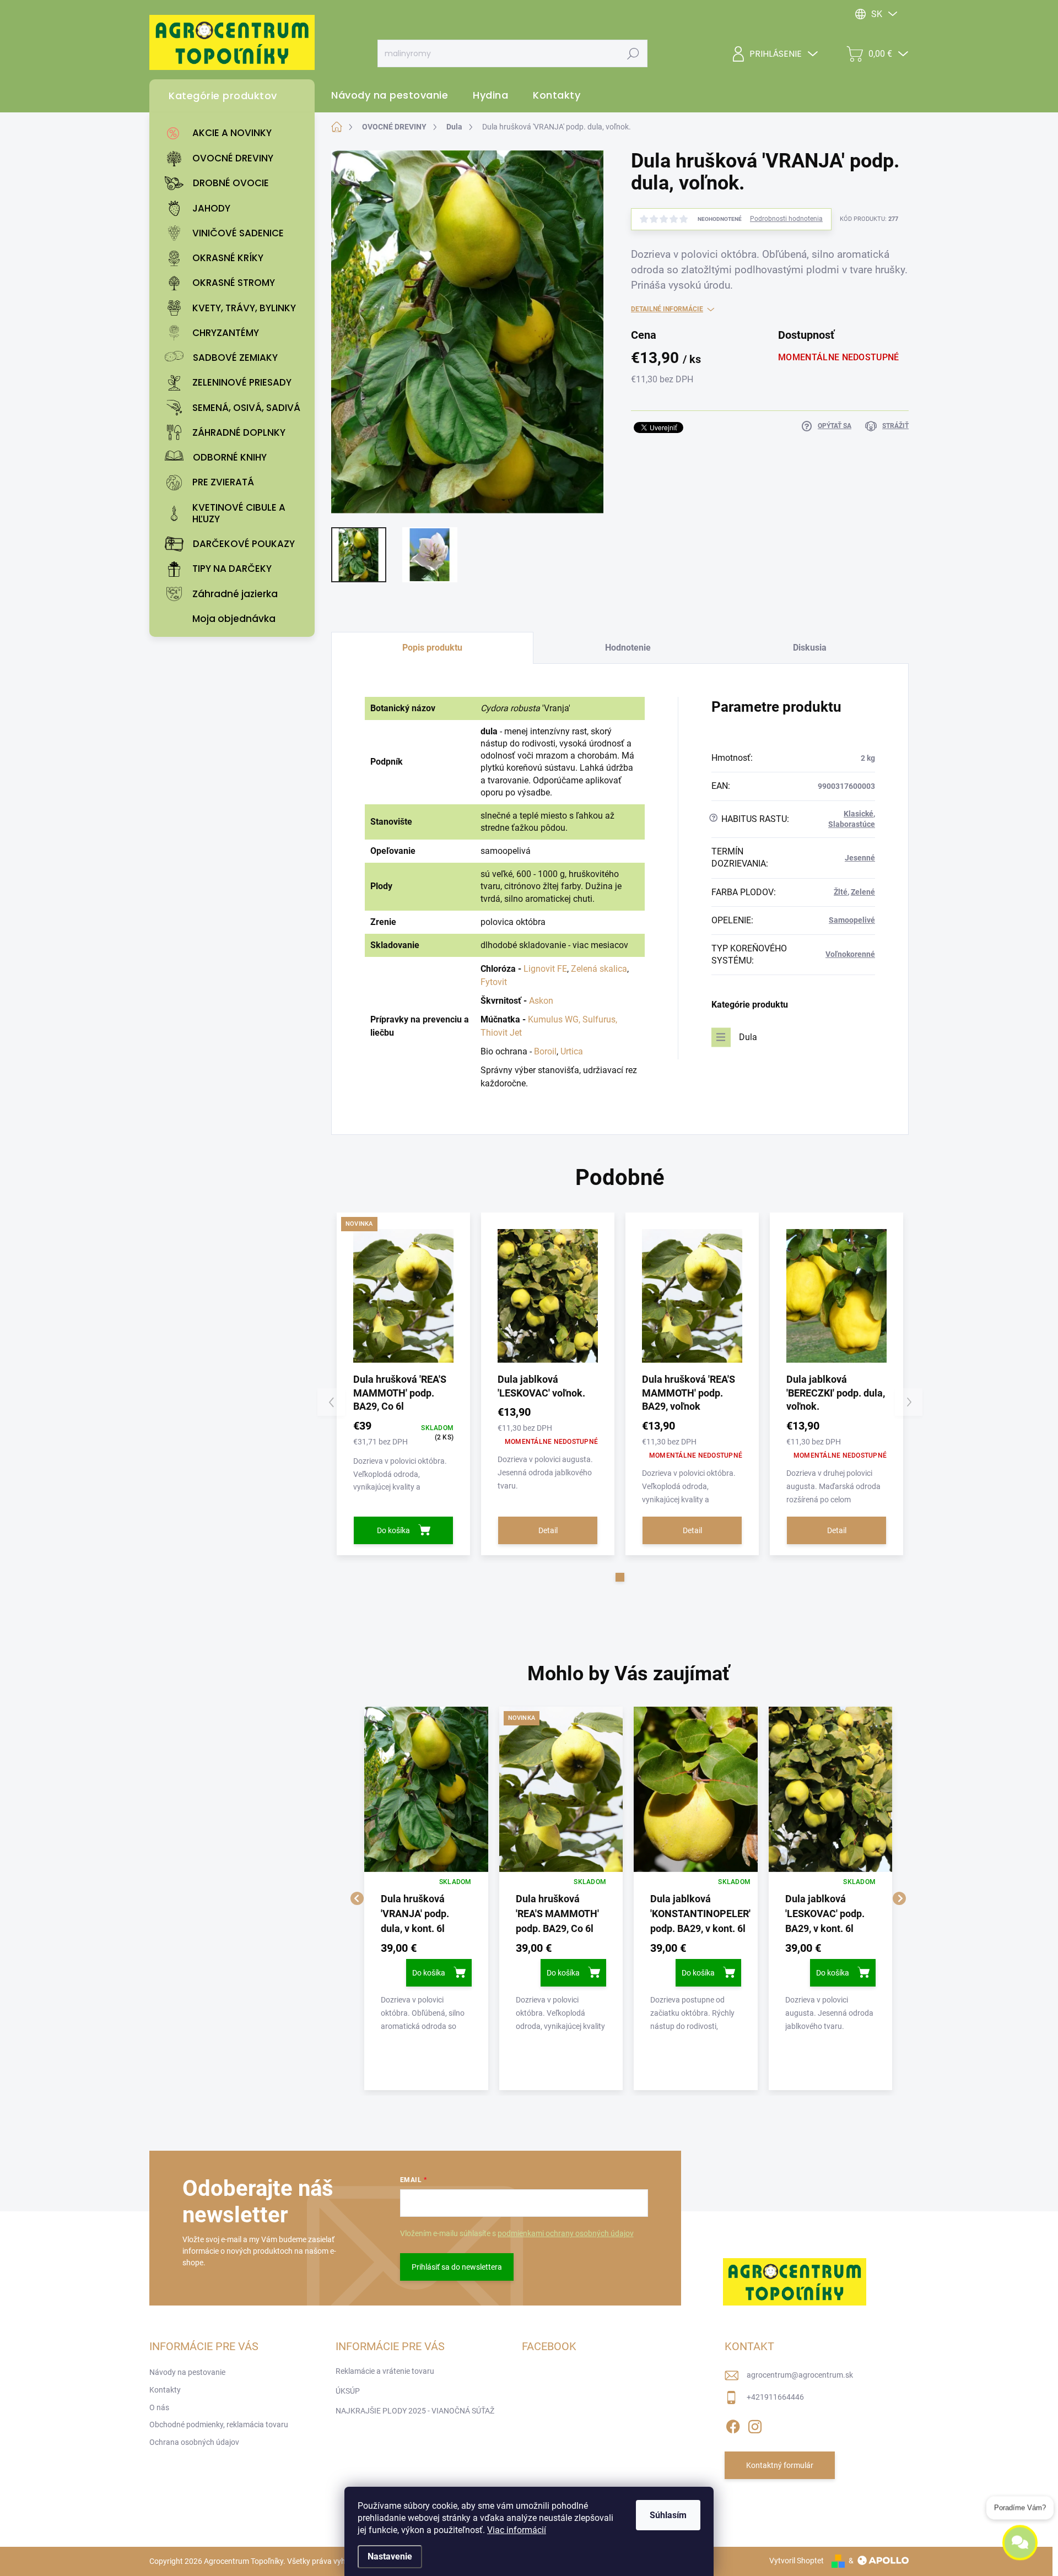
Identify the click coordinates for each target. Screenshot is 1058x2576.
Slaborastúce (852, 824)
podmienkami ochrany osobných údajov (566, 2233)
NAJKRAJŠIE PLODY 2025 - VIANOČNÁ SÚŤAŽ (415, 2411)
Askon (541, 1001)
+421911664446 (775, 2397)
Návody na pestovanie (187, 2372)
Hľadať (633, 53)
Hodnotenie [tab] (628, 648)
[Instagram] (755, 2425)
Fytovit (494, 982)
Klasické (859, 814)
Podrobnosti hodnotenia (786, 219)
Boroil (545, 1051)
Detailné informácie (667, 309)
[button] (620, 1577)
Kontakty (165, 2390)
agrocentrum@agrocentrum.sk (800, 2375)
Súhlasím (668, 2515)
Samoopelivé (852, 920)
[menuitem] (235, 133)
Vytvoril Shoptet (797, 2561)
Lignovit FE (545, 969)
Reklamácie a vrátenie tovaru (385, 2371)
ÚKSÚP (348, 2391)
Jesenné (860, 858)
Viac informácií (517, 2530)
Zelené (863, 892)
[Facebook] (733, 2425)
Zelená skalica (599, 969)
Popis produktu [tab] (432, 648)
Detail (548, 1530)
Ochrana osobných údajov (194, 2442)
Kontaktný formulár (780, 2465)
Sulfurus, (600, 1019)
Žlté (841, 892)
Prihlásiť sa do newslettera (457, 2267)
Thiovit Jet (501, 1033)
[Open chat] (1020, 2550)
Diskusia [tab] (810, 648)
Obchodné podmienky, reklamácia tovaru (219, 2425)
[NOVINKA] (403, 1296)
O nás (159, 2407)
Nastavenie (390, 2556)
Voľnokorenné (850, 954)
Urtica (572, 1051)
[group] (426, 1898)
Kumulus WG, (554, 1019)
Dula (748, 1037)
